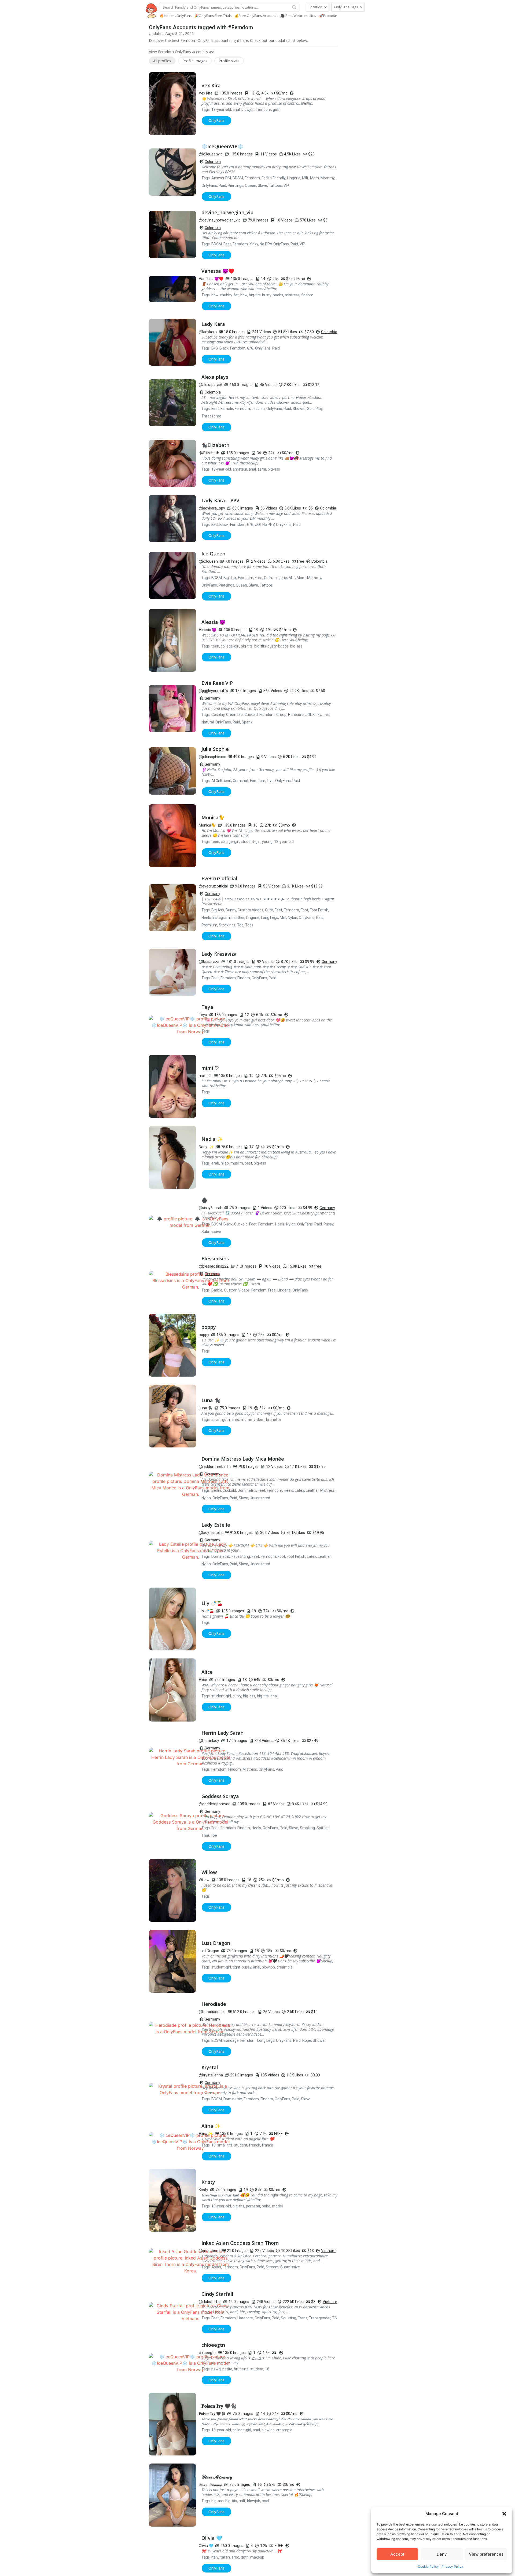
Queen (251, 185)
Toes (249, 925)
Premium (209, 925)
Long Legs (270, 918)
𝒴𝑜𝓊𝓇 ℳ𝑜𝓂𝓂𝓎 (217, 2477)
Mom (314, 178)
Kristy (208, 2182)
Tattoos (275, 185)
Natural (208, 722)
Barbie (217, 1290)
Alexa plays (215, 377)
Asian (216, 2267)
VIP (286, 185)
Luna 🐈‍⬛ (211, 1400)
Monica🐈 (213, 817)
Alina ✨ (211, 2126)
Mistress (328, 1490)
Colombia (213, 162)
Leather (238, 918)
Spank (247, 722)
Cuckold (251, 715)
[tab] (162, 61)
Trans (303, 2318)
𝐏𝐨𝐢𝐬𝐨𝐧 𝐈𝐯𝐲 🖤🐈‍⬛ (219, 2406)
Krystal (210, 2067)
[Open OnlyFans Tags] (361, 7)
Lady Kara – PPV (220, 500)
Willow (209, 1872)
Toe (240, 925)
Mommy (328, 178)
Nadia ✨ (212, 1139)
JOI (258, 525)
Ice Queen (213, 554)
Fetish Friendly (273, 178)
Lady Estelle (216, 1525)
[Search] (294, 7)
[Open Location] (325, 7)
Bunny (231, 910)
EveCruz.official (219, 878)
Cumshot (241, 781)
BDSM (238, 178)
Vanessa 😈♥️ (218, 271)
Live (326, 715)
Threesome (211, 416)
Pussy (328, 1224)
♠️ (204, 1200)
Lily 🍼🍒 (212, 1603)
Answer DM (221, 178)
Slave (262, 185)
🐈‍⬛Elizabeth (215, 445)
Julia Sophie (215, 749)
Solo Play (315, 409)
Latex (299, 1490)
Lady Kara (213, 324)
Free (259, 578)
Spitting (323, 1828)
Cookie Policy (428, 2566)
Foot (304, 910)
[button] (504, 2514)
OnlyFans (209, 185)
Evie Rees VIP (217, 683)
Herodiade (214, 2004)
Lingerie (294, 178)
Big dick (230, 578)
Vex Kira (211, 85)
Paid (222, 185)
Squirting (288, 2318)
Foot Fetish (319, 910)
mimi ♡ (210, 1068)
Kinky (254, 244)
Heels (206, 918)
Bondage (231, 2040)
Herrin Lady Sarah (222, 1733)
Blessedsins (215, 1258)
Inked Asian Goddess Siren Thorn (240, 2243)
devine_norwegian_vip (227, 212)
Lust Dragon (216, 1943)
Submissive (211, 1232)
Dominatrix (247, 1490)
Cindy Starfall (217, 2294)
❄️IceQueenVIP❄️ (222, 146)
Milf (305, 178)
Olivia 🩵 (212, 2554)
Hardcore (296, 715)
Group (281, 715)
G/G (250, 348)
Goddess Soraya (220, 1796)
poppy (209, 1327)
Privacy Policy (452, 2566)
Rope (307, 2040)
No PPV (266, 244)
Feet (227, 244)
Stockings (227, 925)
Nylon (293, 918)
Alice (207, 1672)
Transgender (320, 2318)
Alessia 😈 (213, 622)
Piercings (236, 185)
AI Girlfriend (221, 781)
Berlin (216, 1490)
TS (334, 2318)
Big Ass (218, 910)
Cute (269, 910)
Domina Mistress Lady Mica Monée (243, 1459)
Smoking (307, 1828)
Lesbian (258, 409)
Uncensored (260, 1498)
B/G (215, 348)
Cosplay (218, 715)
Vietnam (328, 2251)
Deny (442, 2554)
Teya (207, 1007)
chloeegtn (213, 2345)
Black (224, 348)
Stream (272, 2267)
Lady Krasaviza (219, 954)
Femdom (252, 178)
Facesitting (241, 1556)
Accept (397, 2554)
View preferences (486, 2554)
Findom (244, 978)
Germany (212, 698)
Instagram (221, 918)
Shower (299, 409)
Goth (268, 578)
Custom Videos (251, 910)
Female (227, 409)
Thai (205, 1835)
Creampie (234, 715)
